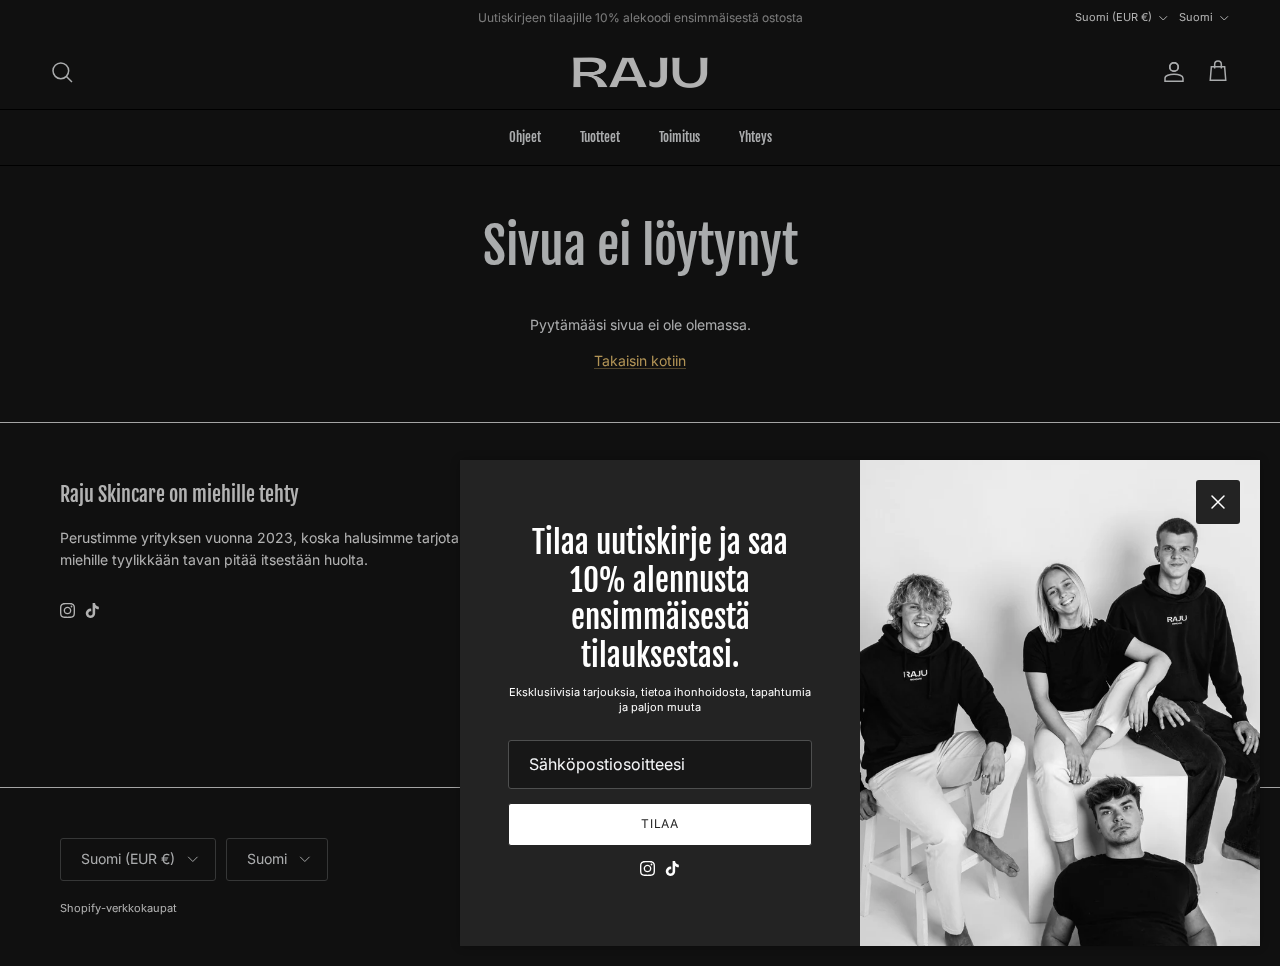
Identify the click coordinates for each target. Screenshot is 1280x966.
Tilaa (660, 823)
